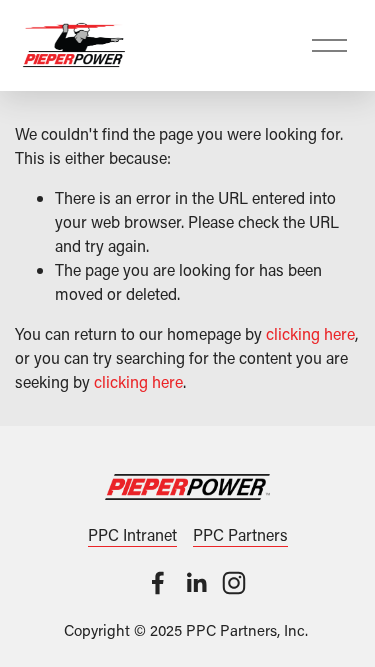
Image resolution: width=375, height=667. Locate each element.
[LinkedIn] (196, 583)
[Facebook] (158, 583)
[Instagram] (234, 583)
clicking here (310, 333)
